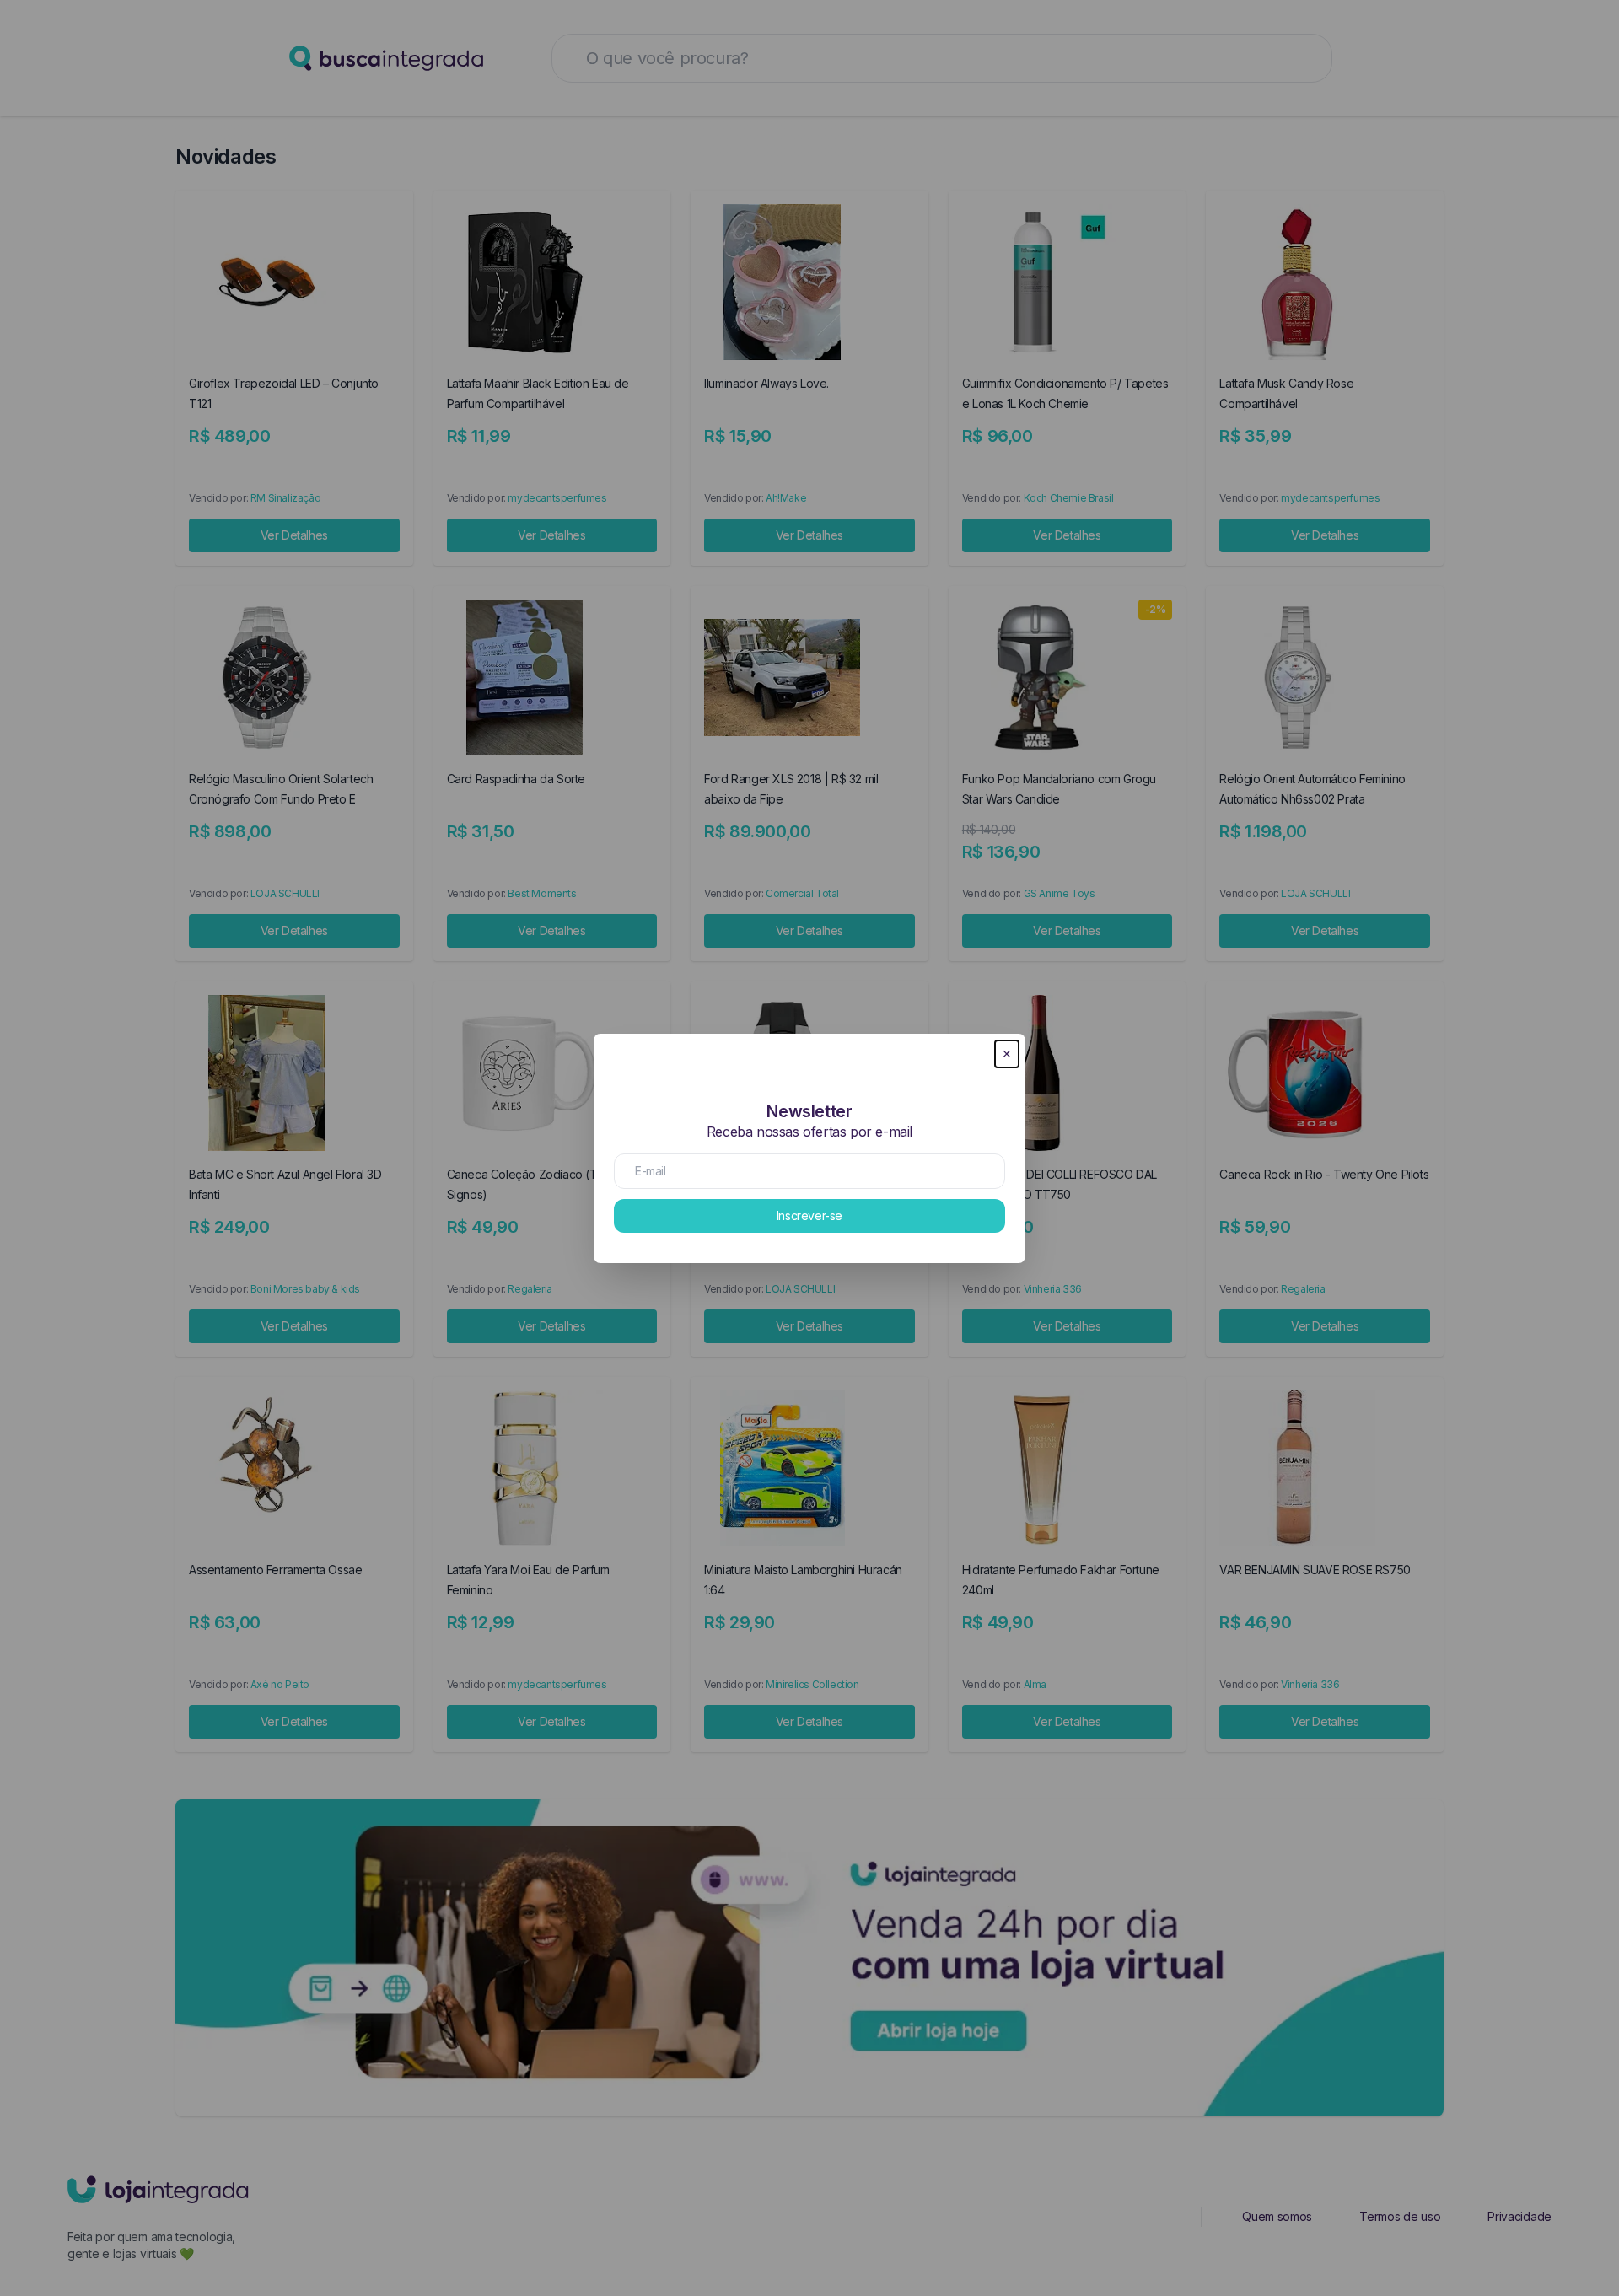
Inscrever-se (809, 1215)
